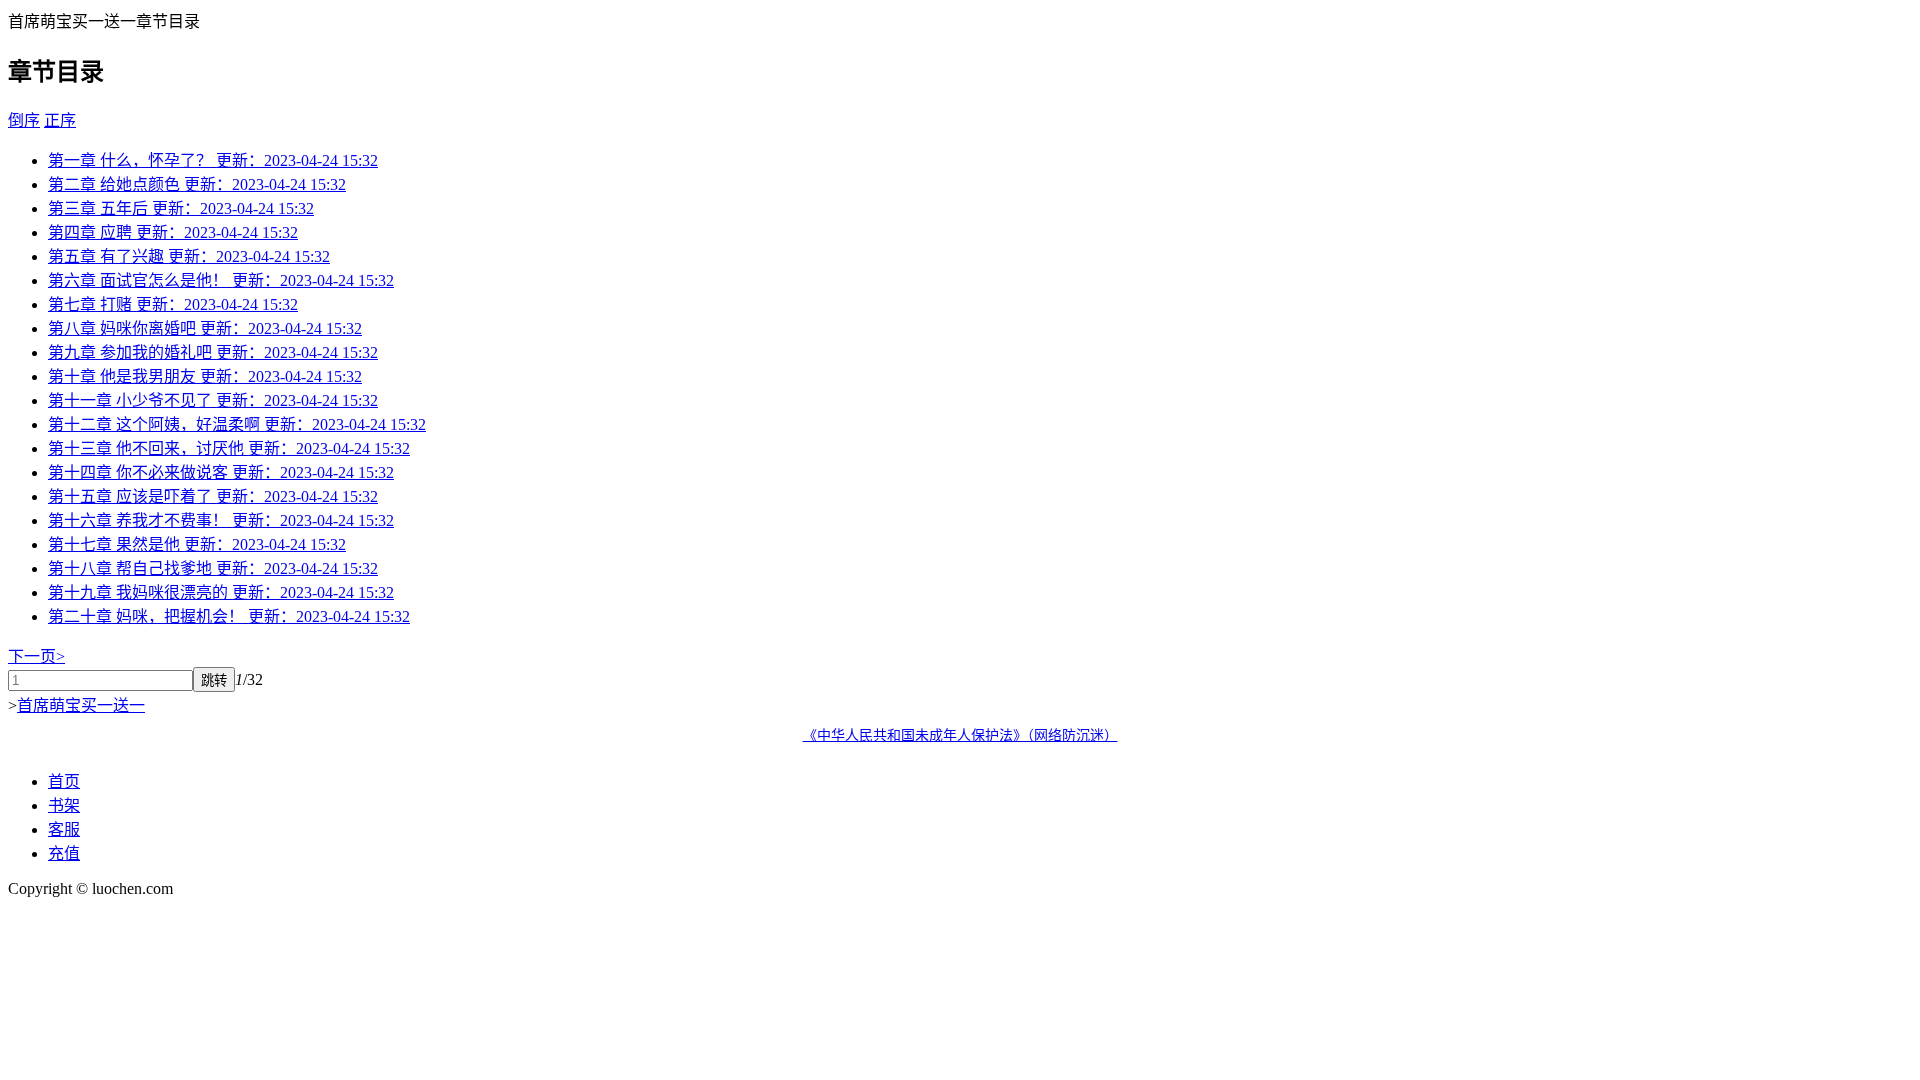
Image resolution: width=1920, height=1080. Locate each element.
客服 (64, 829)
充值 (64, 853)
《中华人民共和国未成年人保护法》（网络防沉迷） (960, 735)
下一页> (36, 656)
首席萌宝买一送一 (81, 705)
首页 (64, 781)
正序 (60, 120)
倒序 (24, 120)
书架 (64, 805)
